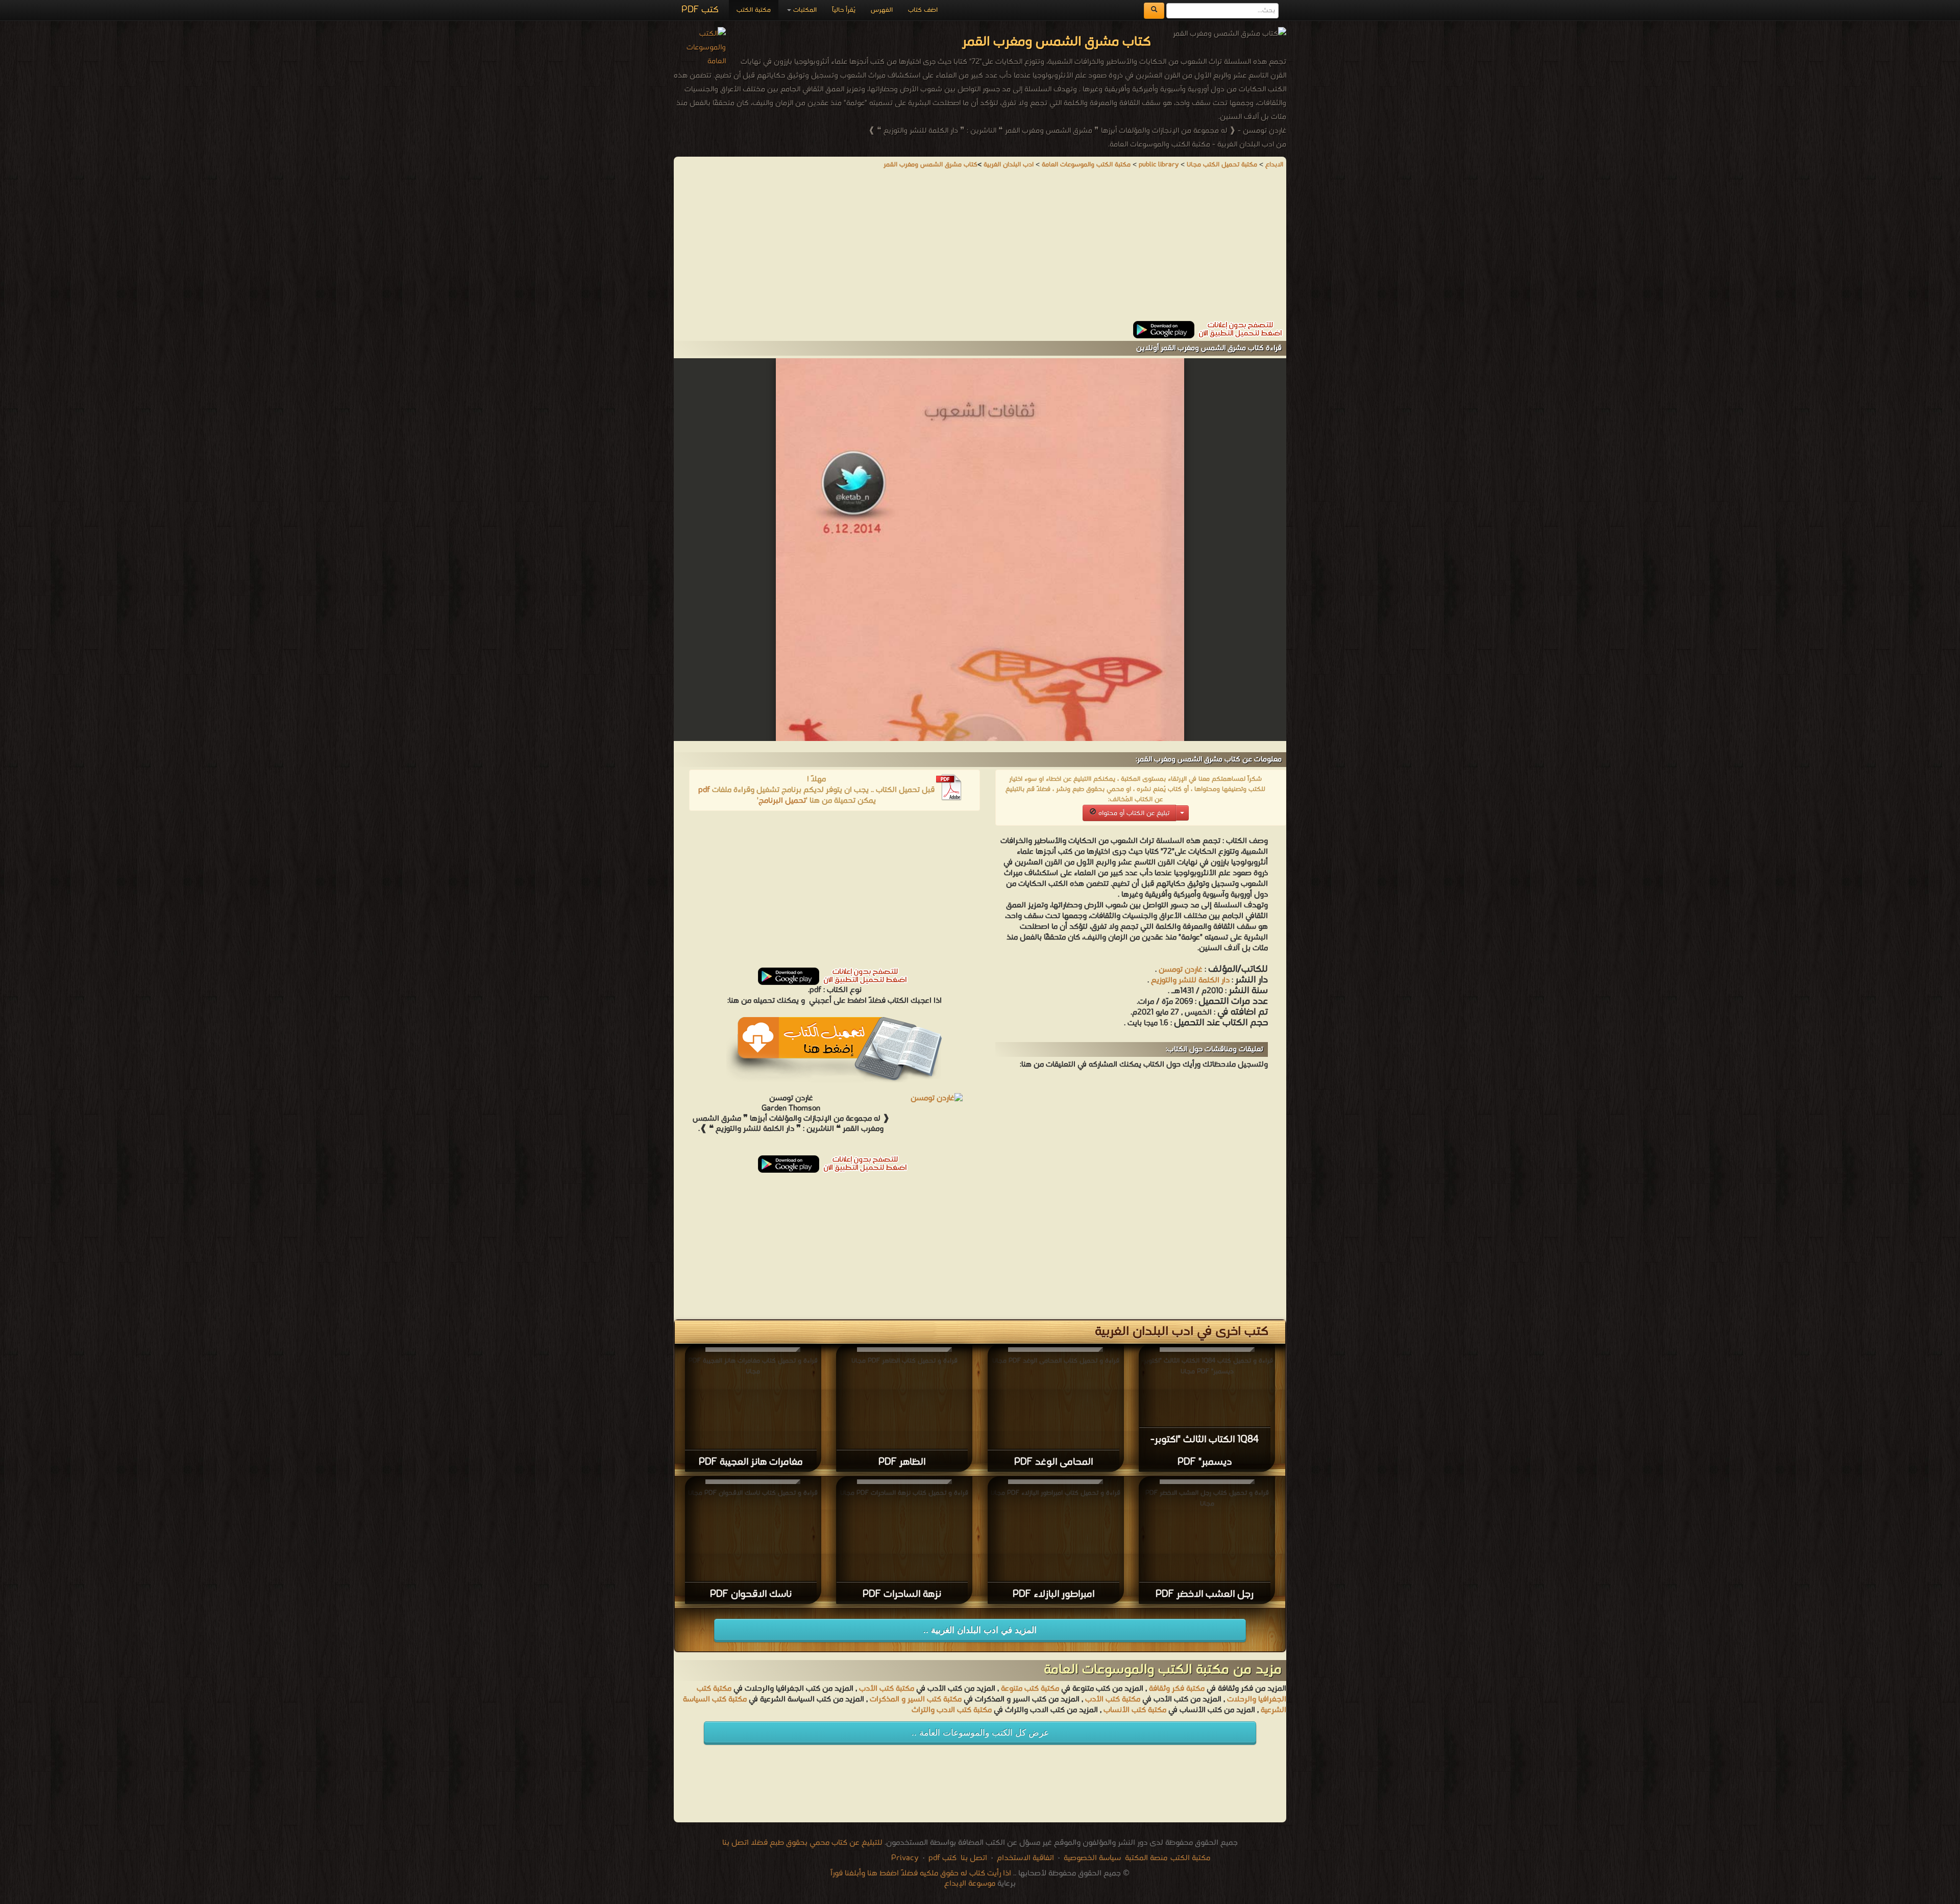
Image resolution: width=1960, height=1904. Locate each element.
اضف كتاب (923, 10)
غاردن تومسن (1181, 970)
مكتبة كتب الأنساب (1135, 1710)
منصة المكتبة (1146, 1858)
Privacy (905, 1858)
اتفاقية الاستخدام (1024, 1858)
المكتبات (804, 10)
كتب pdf (942, 1858)
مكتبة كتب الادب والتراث (952, 1710)
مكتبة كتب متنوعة (1030, 1689)
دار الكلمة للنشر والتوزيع (1190, 980)
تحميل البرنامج (782, 801)
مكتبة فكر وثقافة (1177, 1689)
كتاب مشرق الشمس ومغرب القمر (930, 165)
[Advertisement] (980, 250)
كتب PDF (700, 10)
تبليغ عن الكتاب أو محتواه (1133, 813)
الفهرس (882, 10)
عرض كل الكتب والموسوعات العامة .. (980, 1733)
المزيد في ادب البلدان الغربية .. (980, 1630)
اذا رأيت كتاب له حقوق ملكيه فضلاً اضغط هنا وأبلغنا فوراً (921, 1873)
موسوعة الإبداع (970, 1884)
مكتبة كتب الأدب (887, 1689)
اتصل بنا (973, 1858)
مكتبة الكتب (754, 10)
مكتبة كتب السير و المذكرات (916, 1699)
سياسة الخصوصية (1092, 1858)
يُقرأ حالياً (844, 10)
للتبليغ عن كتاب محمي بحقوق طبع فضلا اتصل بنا (802, 1843)
